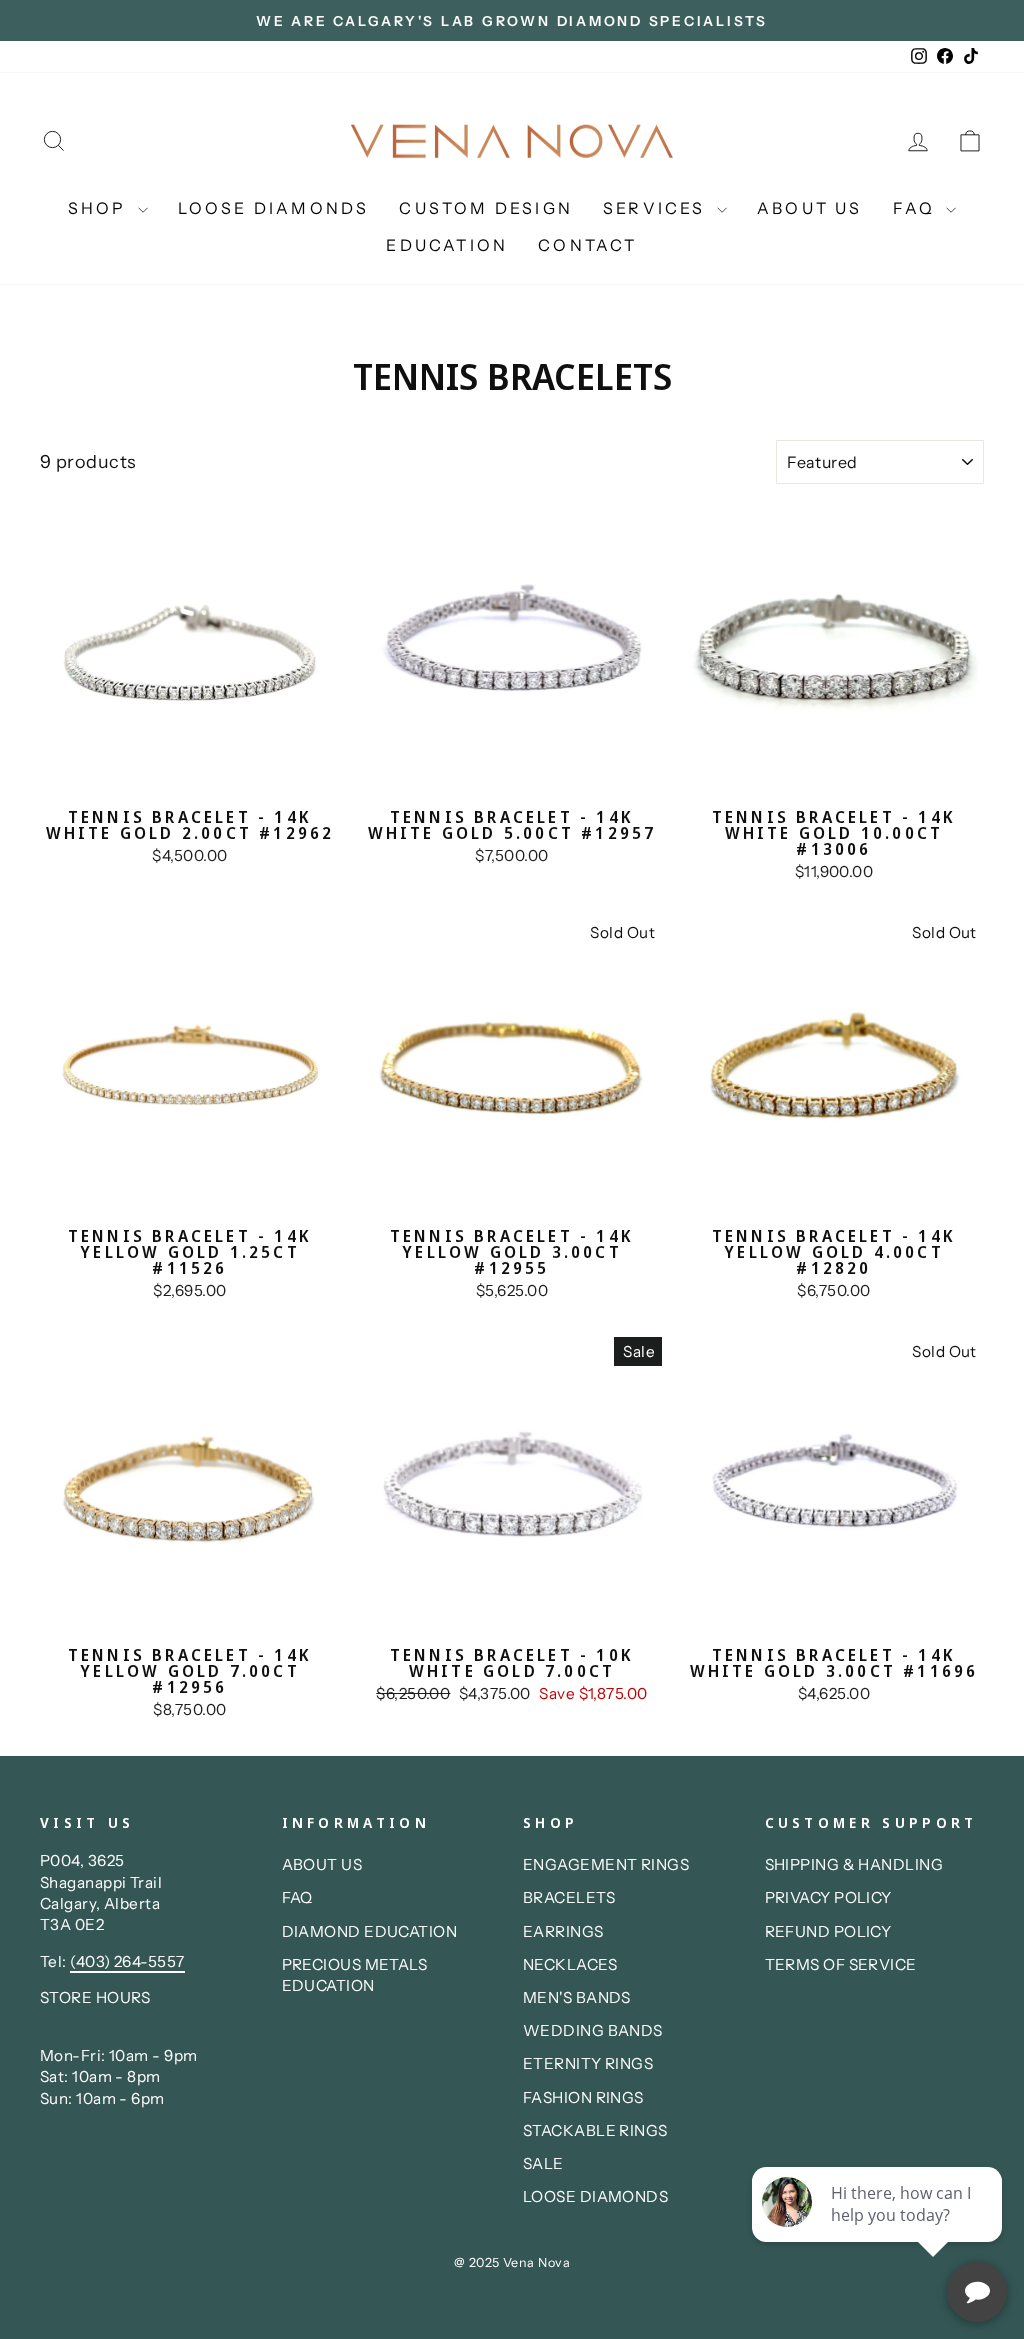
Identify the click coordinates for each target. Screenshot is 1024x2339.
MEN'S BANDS (577, 1997)
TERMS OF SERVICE (841, 1964)
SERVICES (657, 208)
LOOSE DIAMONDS (274, 208)
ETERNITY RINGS (588, 2063)
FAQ (917, 208)
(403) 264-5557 (127, 1961)
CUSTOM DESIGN (486, 208)
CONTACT (587, 245)
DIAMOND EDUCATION (370, 1931)
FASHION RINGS (583, 2097)
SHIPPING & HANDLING (854, 1864)
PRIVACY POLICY (828, 1897)
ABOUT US (810, 208)
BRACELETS (569, 1897)
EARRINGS (563, 1931)
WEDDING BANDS (593, 2030)
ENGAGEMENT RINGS (606, 1864)
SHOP (100, 208)
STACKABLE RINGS (595, 2130)
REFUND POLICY (828, 1931)
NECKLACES (570, 1964)
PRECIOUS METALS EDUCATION (355, 1975)
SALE (543, 2163)
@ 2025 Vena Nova (512, 2262)
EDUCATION (447, 245)
